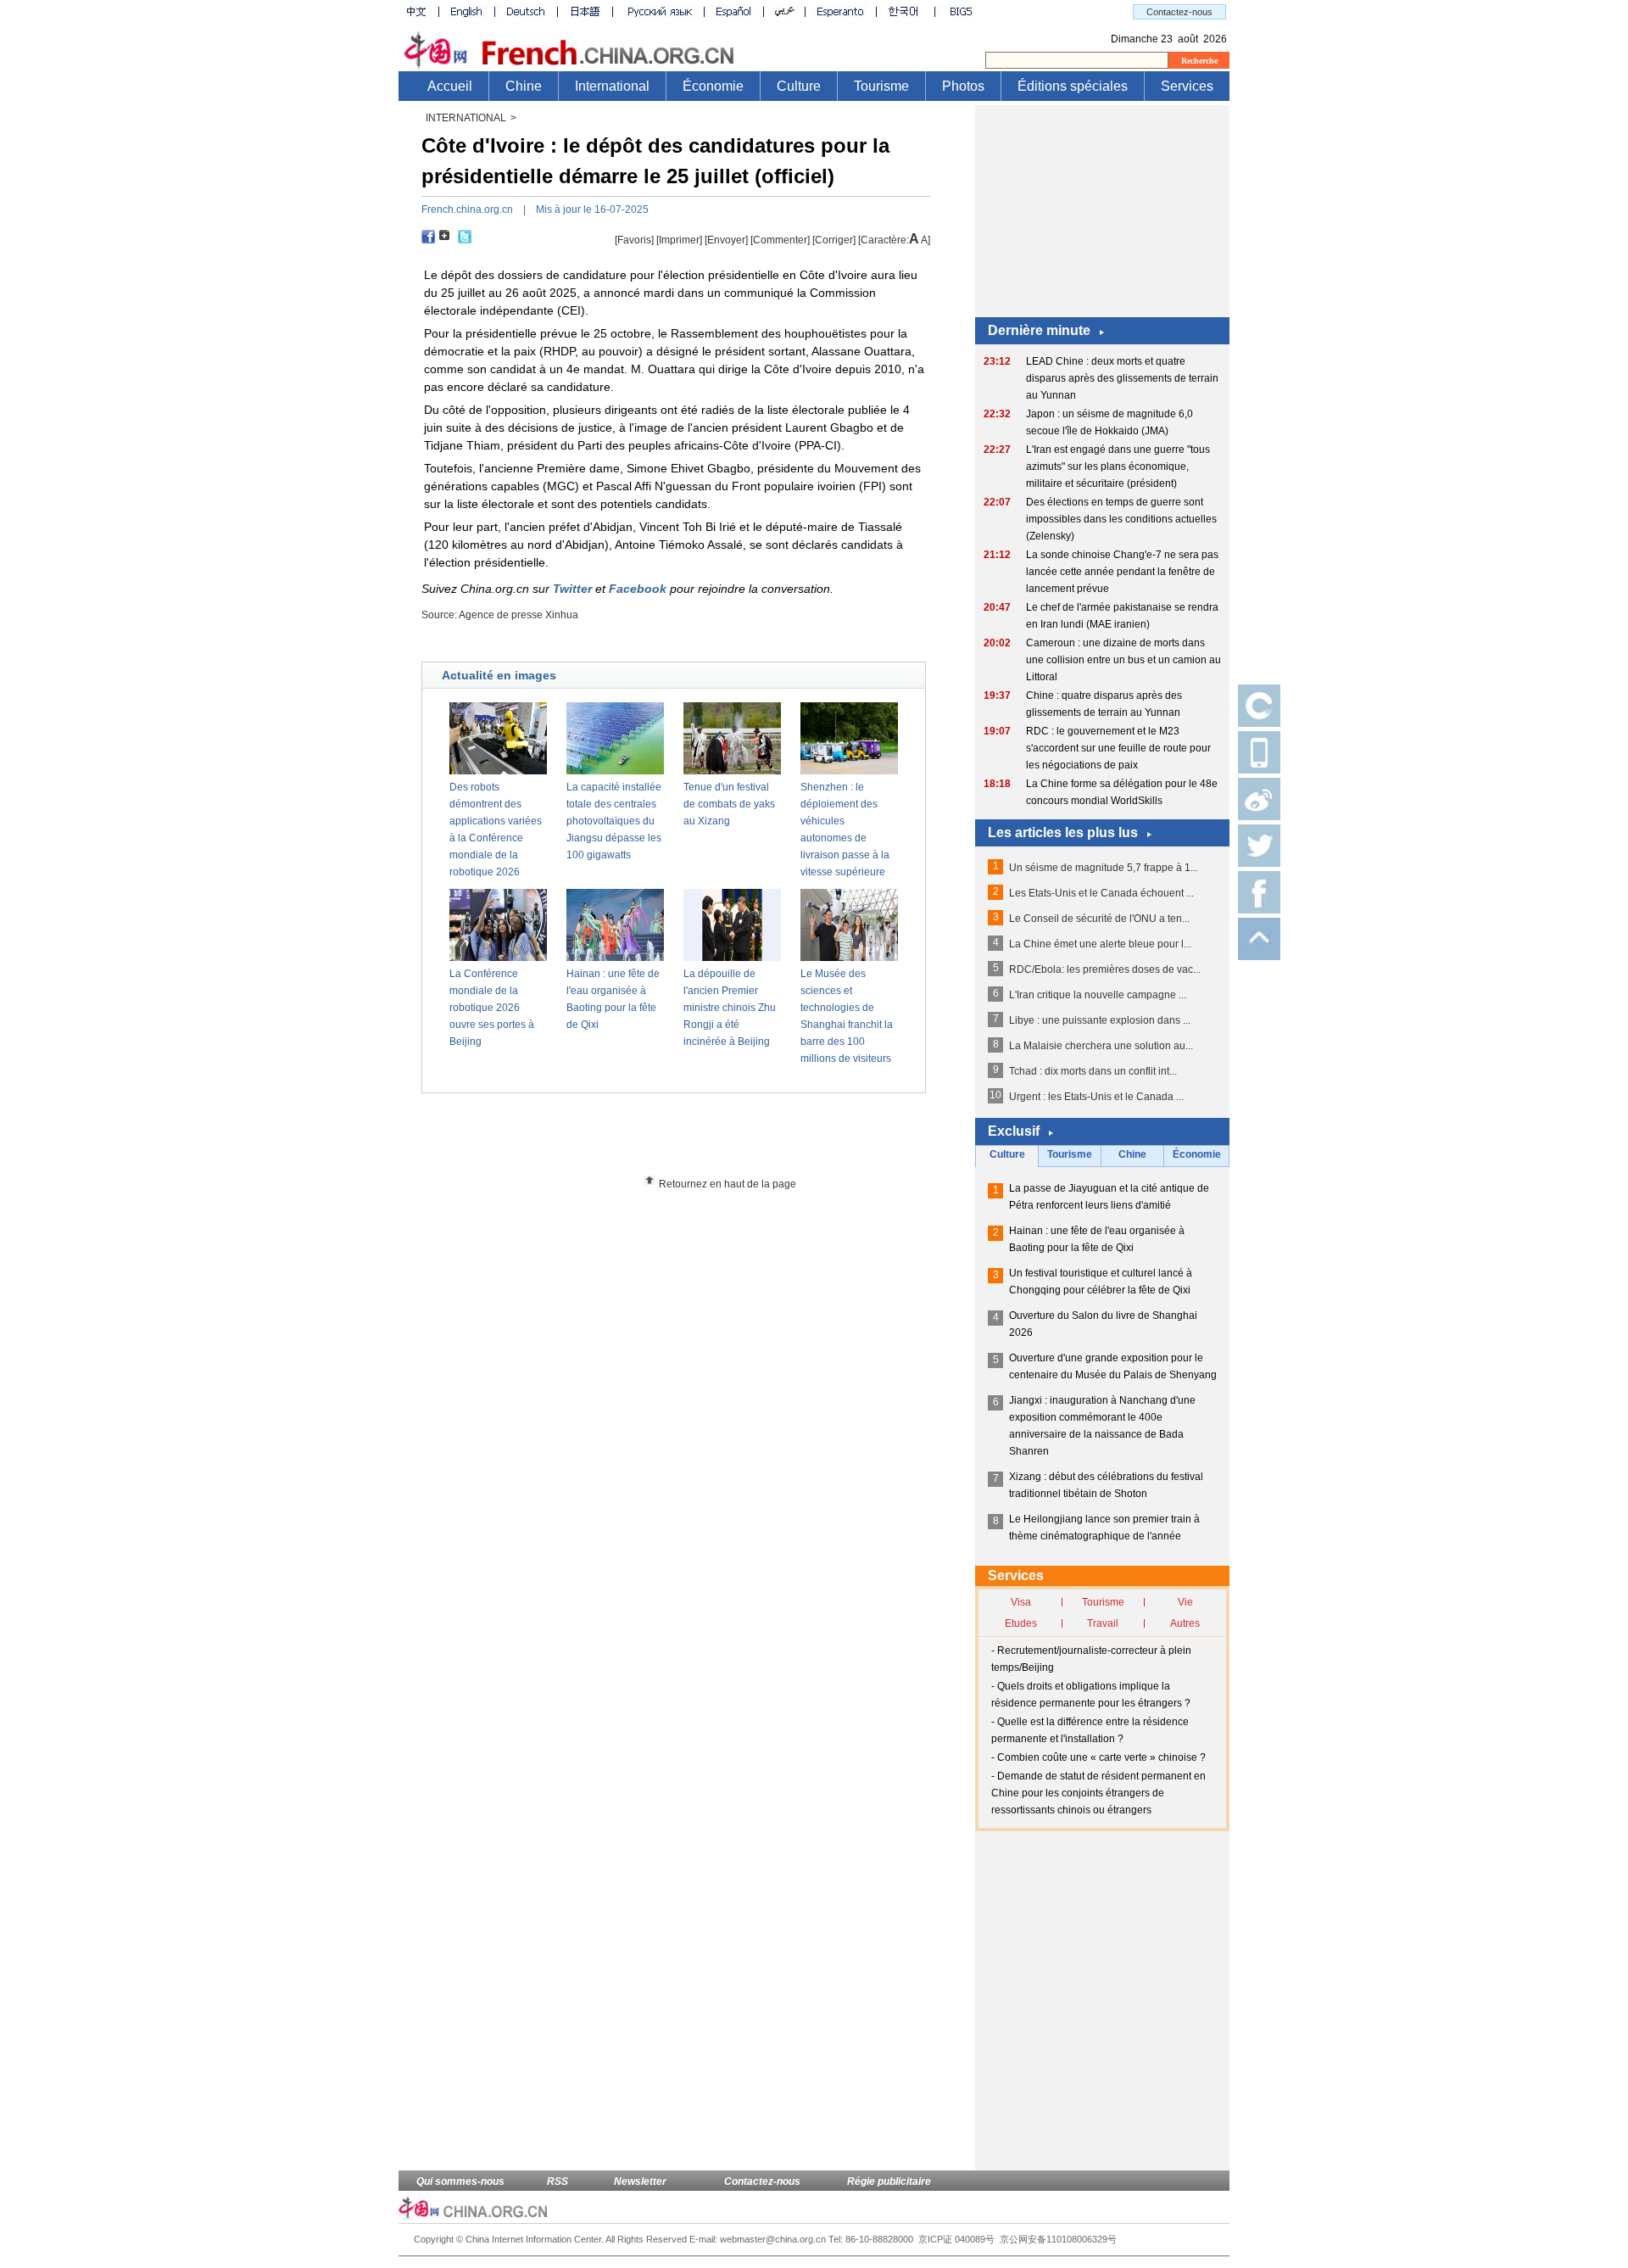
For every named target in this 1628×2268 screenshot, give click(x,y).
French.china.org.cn (467, 209)
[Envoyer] (726, 240)
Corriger (834, 240)
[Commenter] (780, 240)
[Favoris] (634, 240)
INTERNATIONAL (466, 118)
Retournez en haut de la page (728, 1184)
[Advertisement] (705, 1140)
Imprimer (679, 240)
